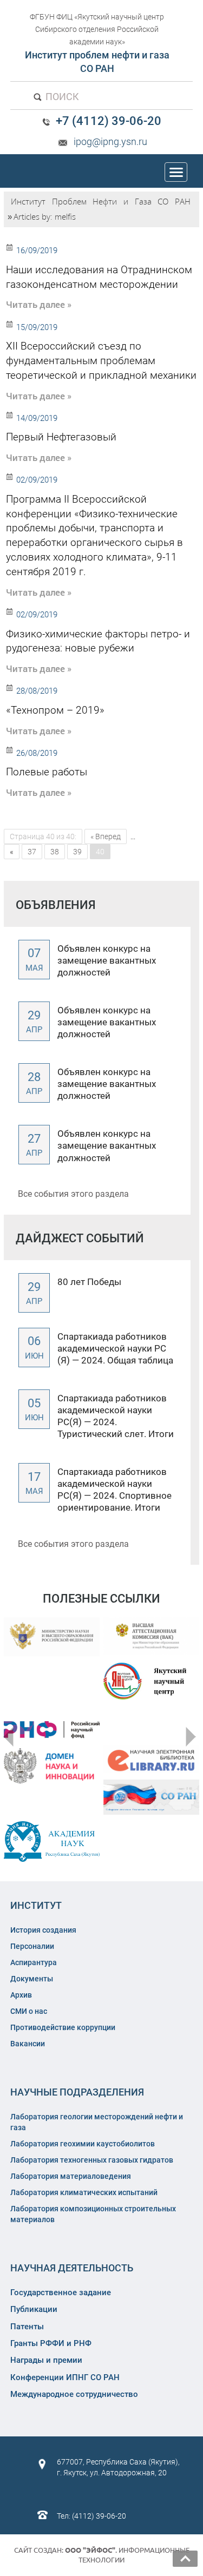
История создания (43, 1930)
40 (100, 852)
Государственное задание (61, 2292)
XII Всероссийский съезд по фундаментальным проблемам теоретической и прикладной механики (101, 361)
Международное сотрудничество (74, 2394)
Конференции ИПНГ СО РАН (65, 2377)
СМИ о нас (29, 2011)
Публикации (34, 2309)
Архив (21, 1995)
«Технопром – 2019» (55, 710)
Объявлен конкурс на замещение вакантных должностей (107, 960)
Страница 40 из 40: (43, 836)
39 (77, 852)
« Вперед (106, 836)
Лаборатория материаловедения (71, 2176)
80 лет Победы (89, 1282)
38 (55, 852)
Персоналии (32, 1946)
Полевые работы (47, 772)
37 (32, 852)
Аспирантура (34, 1962)
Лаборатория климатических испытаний (84, 2192)
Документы (32, 1979)
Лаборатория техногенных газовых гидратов (92, 2160)
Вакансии (28, 2044)
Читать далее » (39, 304)
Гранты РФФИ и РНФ (51, 2343)
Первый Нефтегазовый (61, 437)
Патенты (27, 2327)
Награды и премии (46, 2360)
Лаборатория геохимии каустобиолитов (83, 2144)
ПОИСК (61, 97)
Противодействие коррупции (63, 2027)
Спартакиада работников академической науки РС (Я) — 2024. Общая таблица (115, 1348)
